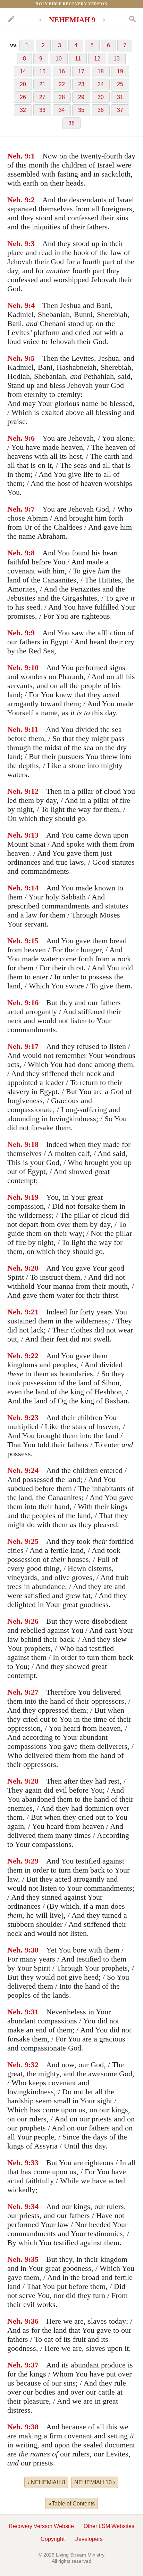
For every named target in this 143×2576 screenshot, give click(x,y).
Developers (89, 2539)
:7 (32, 509)
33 (42, 110)
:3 (32, 243)
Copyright (53, 2539)
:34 (33, 2206)
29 (81, 97)
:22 (33, 1356)
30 (101, 97)
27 (42, 97)
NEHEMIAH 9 (72, 20)
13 (117, 59)
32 (23, 110)
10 (59, 59)
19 (120, 71)
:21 (33, 1312)
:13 (33, 835)
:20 (33, 1268)
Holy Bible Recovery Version (71, 4)
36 (101, 110)
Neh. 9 (18, 156)
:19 (33, 1197)
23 (81, 84)
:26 (33, 1621)
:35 (33, 2259)
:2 (32, 200)
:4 (32, 305)
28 (62, 97)
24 (101, 84)
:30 (33, 1950)
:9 (32, 633)
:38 (33, 2427)
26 (23, 97)
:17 (33, 1046)
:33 (33, 2163)
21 (42, 84)
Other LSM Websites (109, 2526)
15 (42, 71)
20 (23, 84)
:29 (33, 1861)
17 (81, 71)
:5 (32, 358)
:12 (33, 791)
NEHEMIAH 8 (46, 2482)
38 (71, 123)
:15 (33, 941)
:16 (33, 1002)
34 (62, 110)
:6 (32, 438)
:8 (32, 553)
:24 (33, 1470)
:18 (33, 1144)
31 (120, 97)
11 (78, 59)
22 (62, 84)
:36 (33, 2321)
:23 (33, 1417)
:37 (33, 2365)
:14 (33, 888)
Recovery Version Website (41, 2526)
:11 (33, 729)
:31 (33, 2012)
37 (120, 110)
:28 (33, 1781)
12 (97, 59)
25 (120, 84)
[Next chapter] (104, 20)
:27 (33, 1692)
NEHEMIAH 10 (95, 2482)
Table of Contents (71, 2503)
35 (81, 110)
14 (23, 71)
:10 (33, 667)
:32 (33, 2065)
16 (62, 71)
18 (101, 71)
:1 (32, 156)
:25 (33, 1541)
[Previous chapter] (40, 20)
